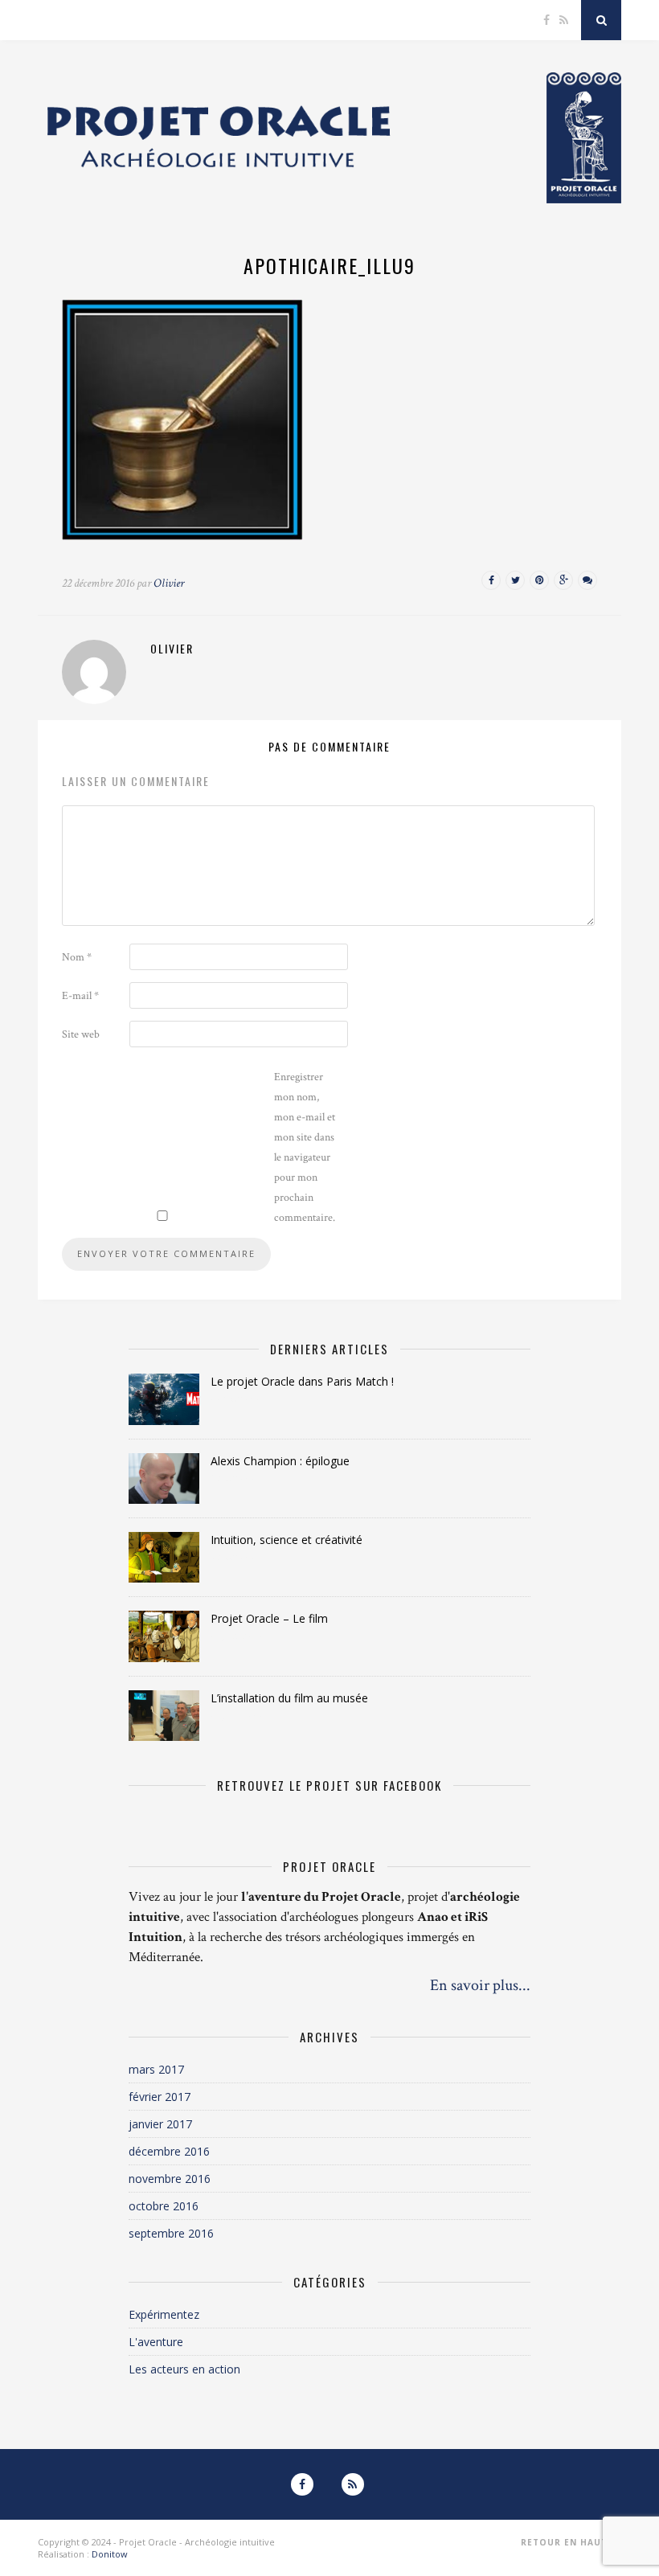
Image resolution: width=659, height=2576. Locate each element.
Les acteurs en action (184, 2369)
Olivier (169, 583)
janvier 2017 (160, 2124)
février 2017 (160, 2097)
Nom (77, 957)
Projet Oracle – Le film (269, 1618)
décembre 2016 (169, 2151)
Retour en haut (566, 2542)
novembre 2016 (170, 2179)
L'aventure (156, 2342)
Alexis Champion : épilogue (280, 1461)
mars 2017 (156, 2069)
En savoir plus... (480, 1985)
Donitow (110, 2554)
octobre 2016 (164, 2206)
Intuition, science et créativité (287, 1540)
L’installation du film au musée (289, 1698)
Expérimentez (164, 2314)
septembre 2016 (171, 2233)
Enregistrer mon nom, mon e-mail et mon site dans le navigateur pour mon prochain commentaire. (305, 1147)
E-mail (80, 996)
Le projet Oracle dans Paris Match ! (302, 1381)
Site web (81, 1034)
